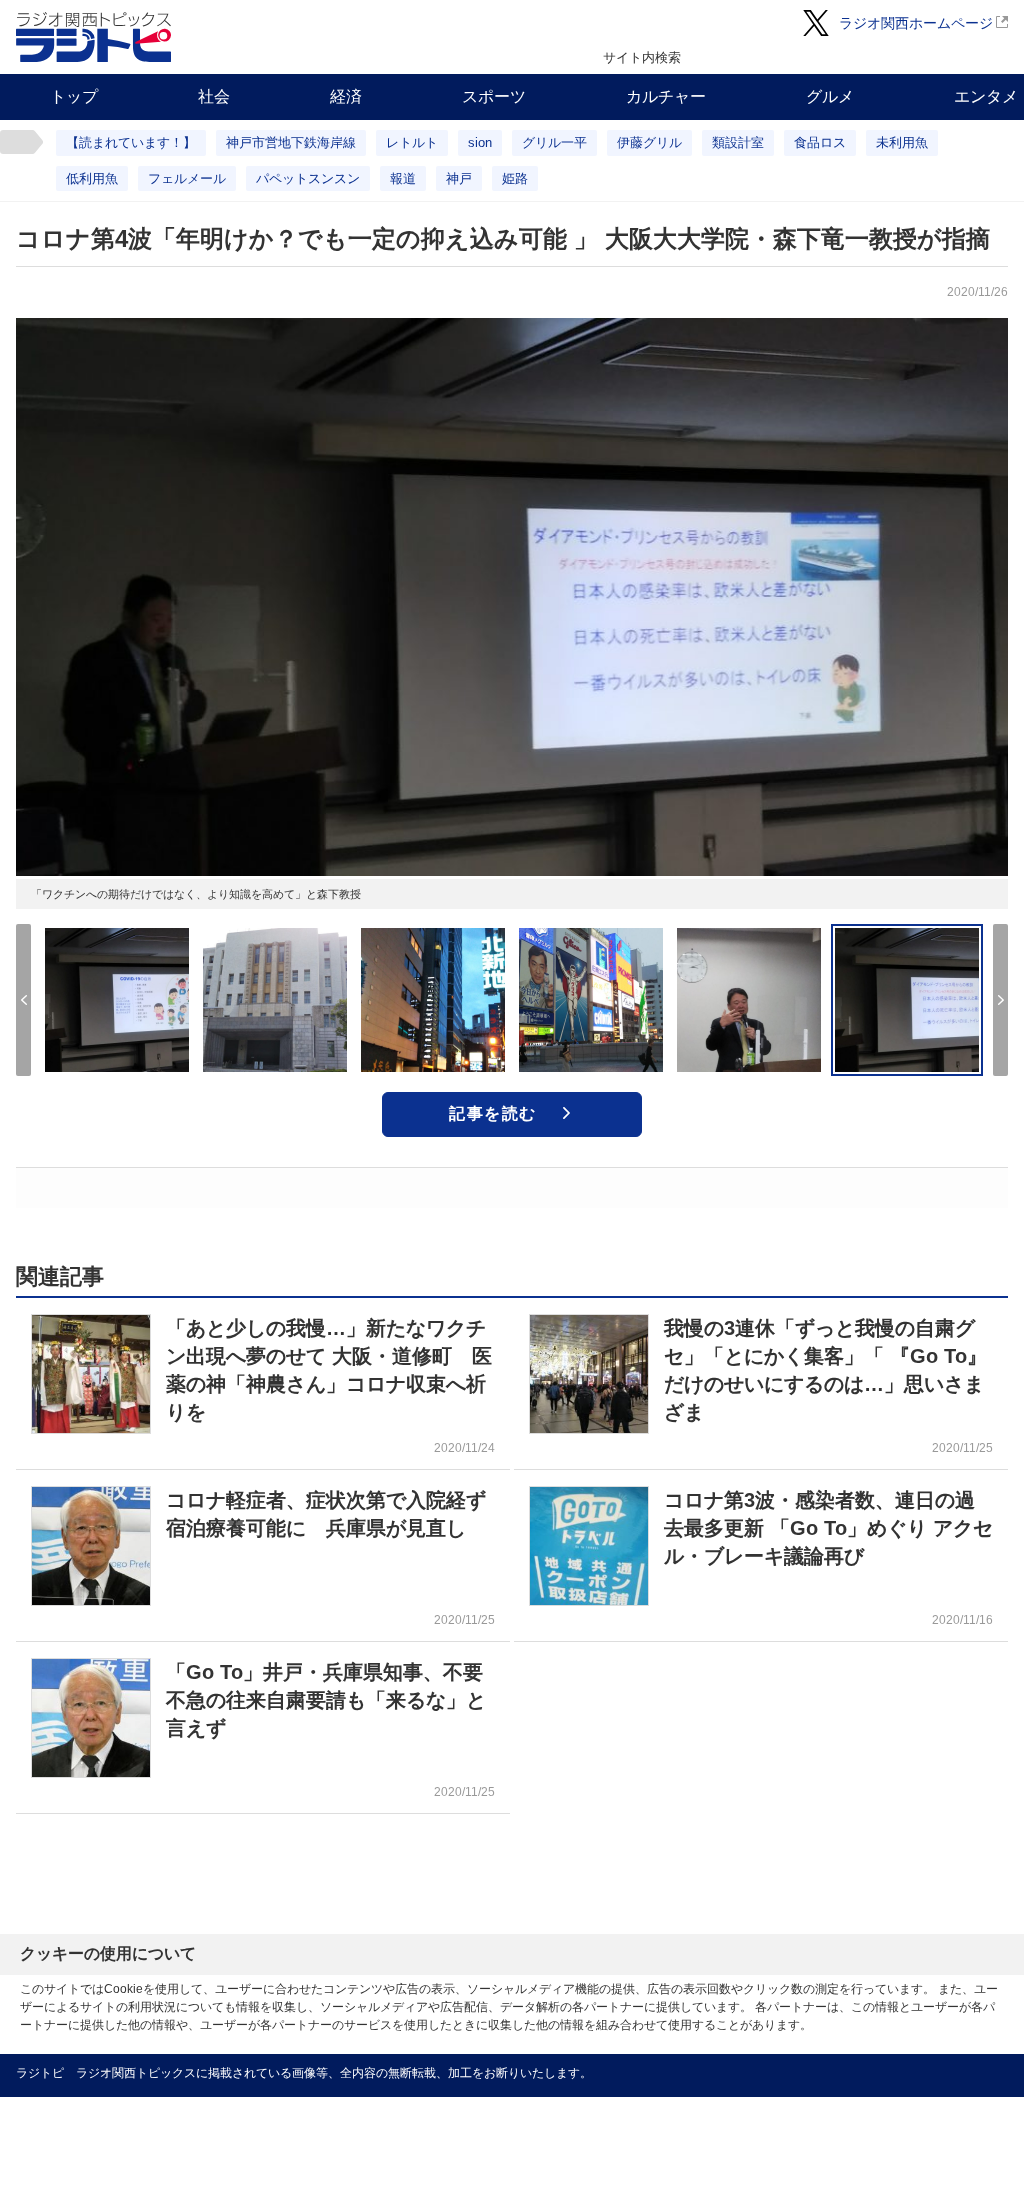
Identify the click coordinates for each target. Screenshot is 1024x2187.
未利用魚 (902, 142)
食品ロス (820, 142)
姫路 (515, 178)
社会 (214, 96)
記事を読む (493, 1113)
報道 (403, 178)
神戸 (459, 178)
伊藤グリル (649, 142)
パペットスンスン (308, 178)
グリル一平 (554, 142)
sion (480, 142)
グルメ (830, 96)
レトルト (412, 142)
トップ (74, 96)
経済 (346, 96)
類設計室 (738, 142)
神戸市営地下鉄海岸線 (291, 142)
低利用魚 (92, 178)
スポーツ (494, 96)
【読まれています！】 (131, 142)
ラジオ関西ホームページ (916, 23)
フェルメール (187, 178)
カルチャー (666, 96)
